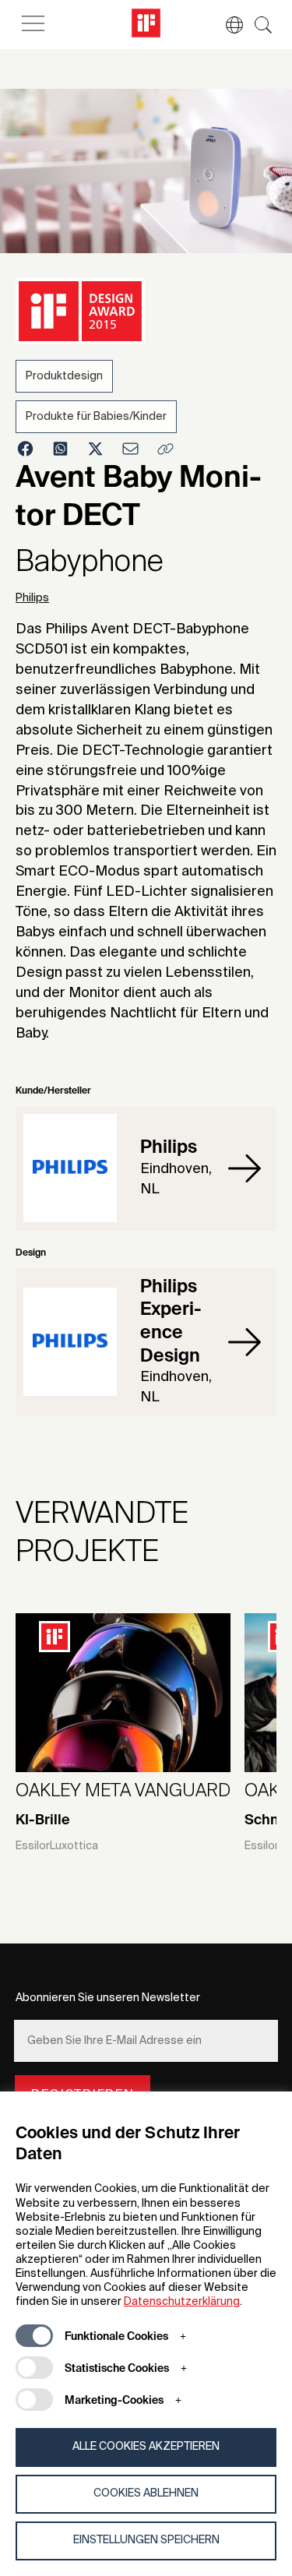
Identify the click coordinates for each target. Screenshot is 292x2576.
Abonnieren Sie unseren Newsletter (108, 1998)
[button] (227, 25)
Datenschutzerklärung (182, 2302)
